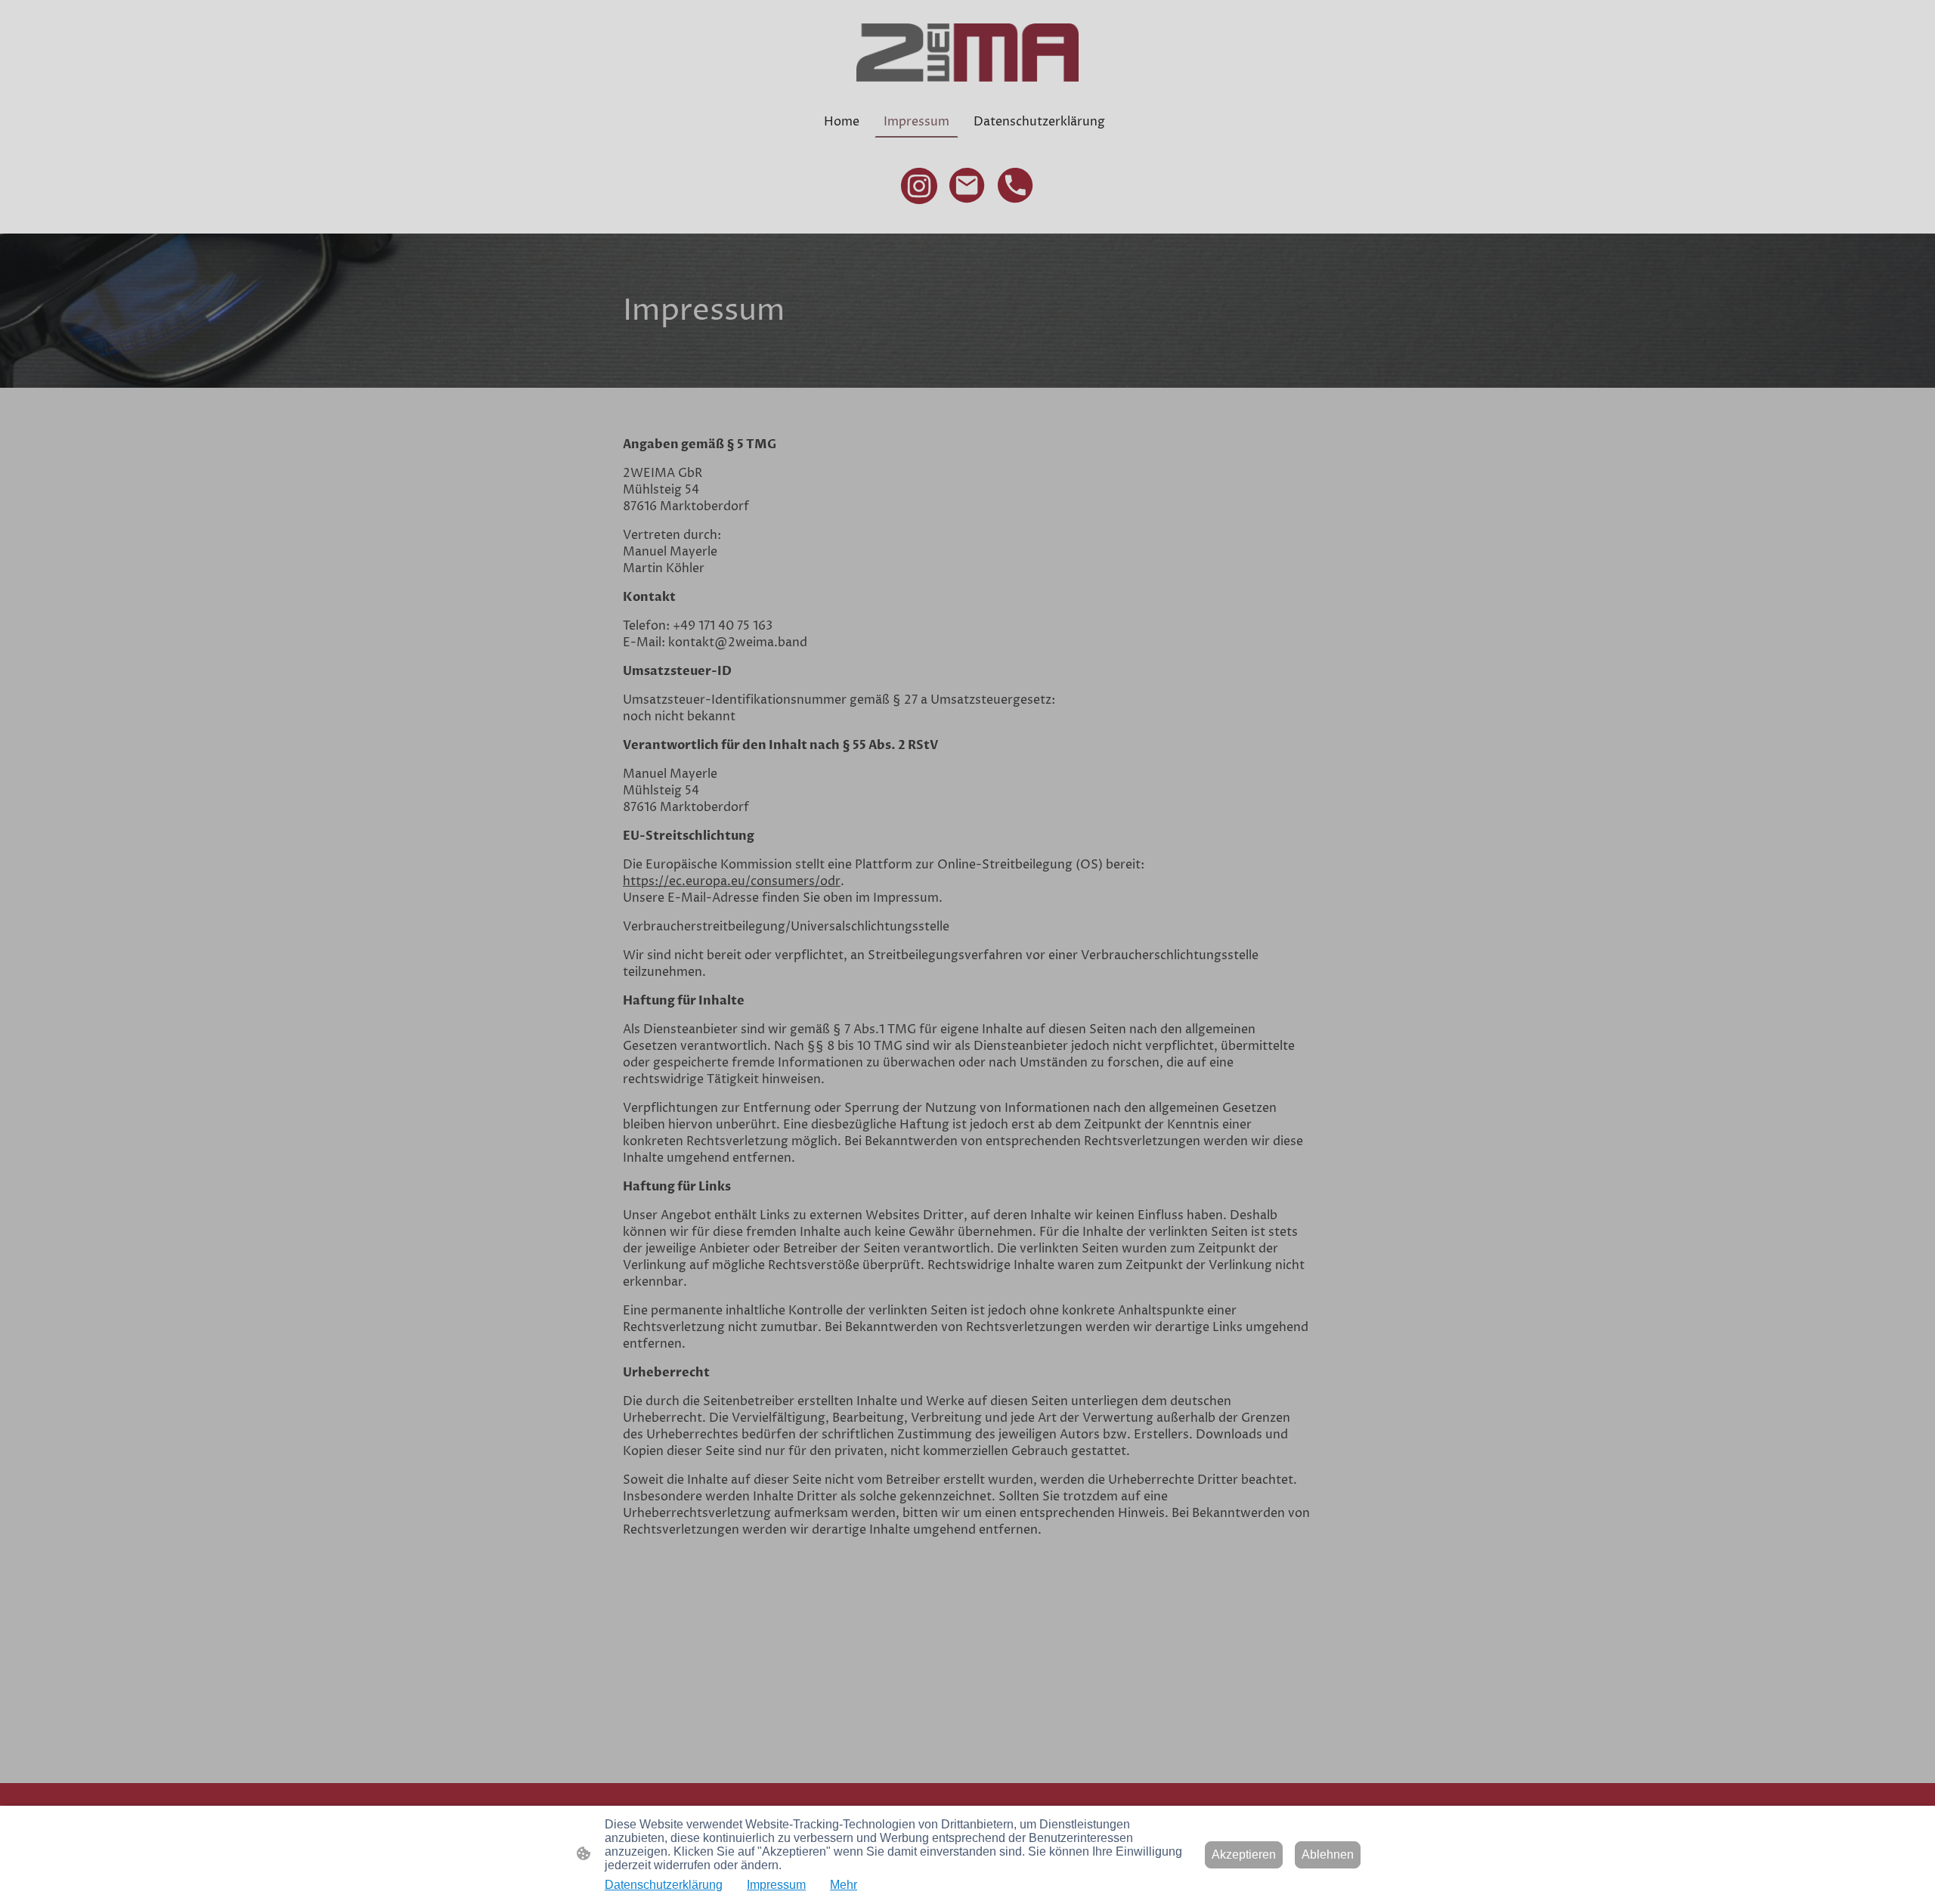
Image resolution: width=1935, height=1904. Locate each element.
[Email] (967, 186)
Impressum (776, 1885)
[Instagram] (919, 186)
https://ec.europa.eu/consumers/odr (732, 881)
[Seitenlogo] (967, 53)
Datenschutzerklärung (664, 1885)
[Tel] (1016, 186)
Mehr (844, 1885)
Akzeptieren (1244, 1854)
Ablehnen (1328, 1854)
